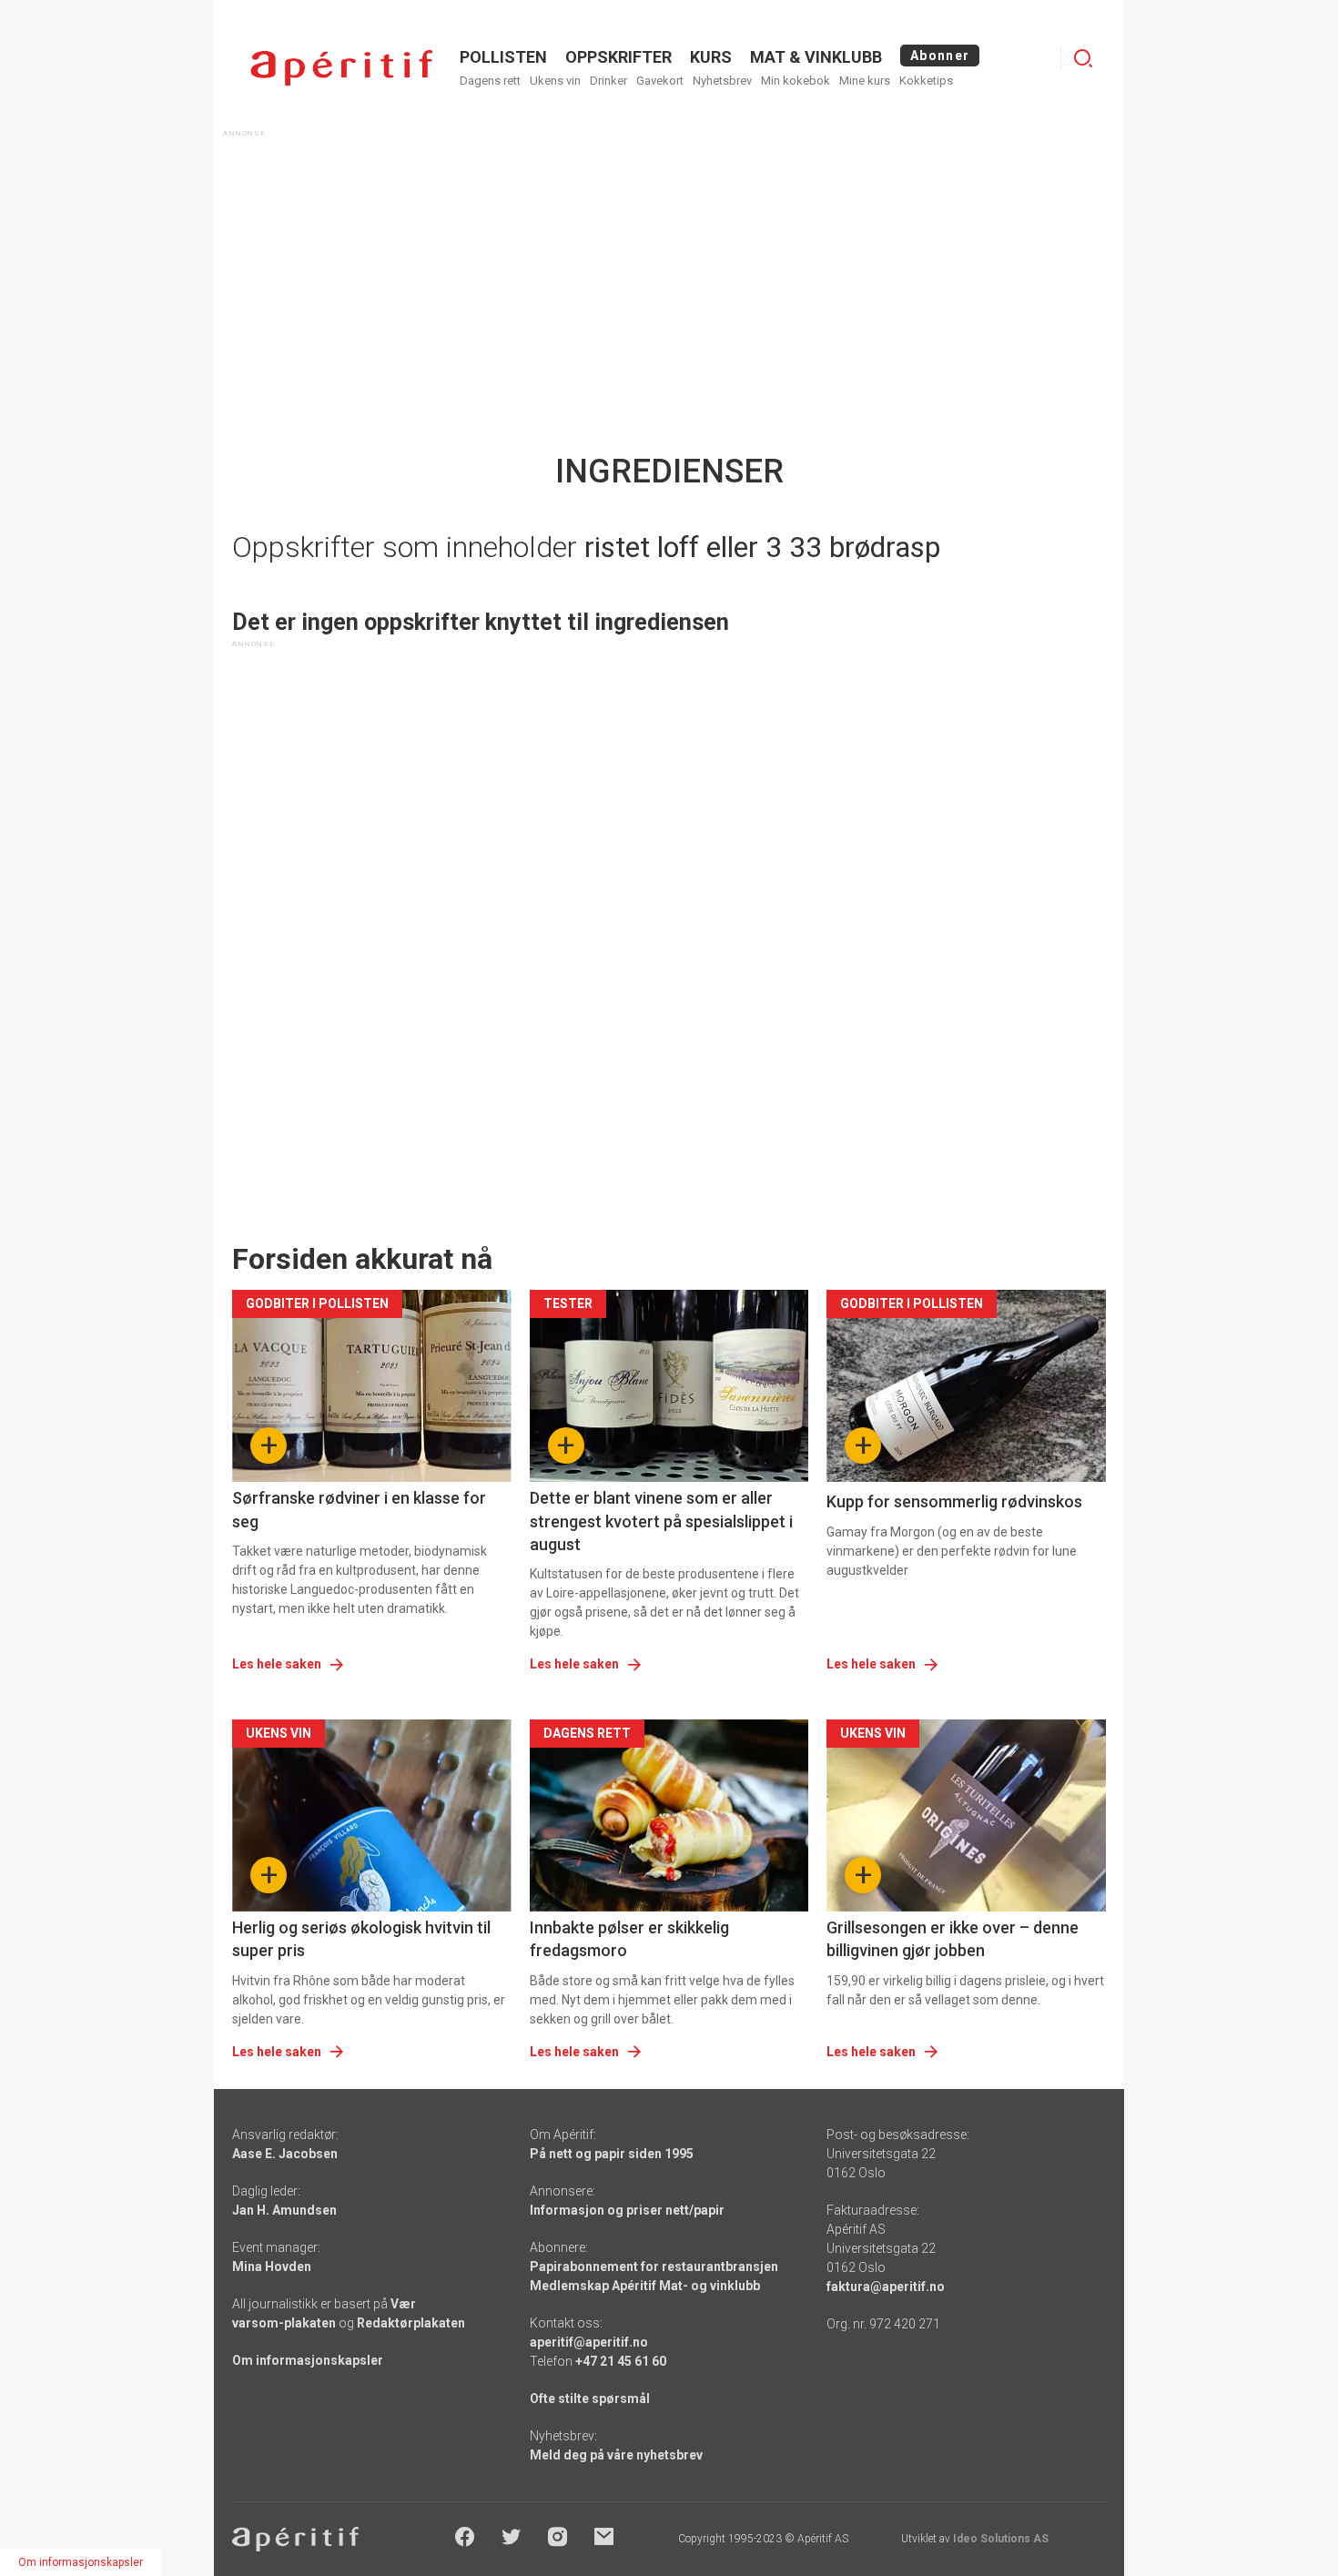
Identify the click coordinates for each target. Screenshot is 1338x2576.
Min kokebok (796, 81)
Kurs (711, 57)
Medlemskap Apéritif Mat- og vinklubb (645, 2286)
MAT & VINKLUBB (816, 57)
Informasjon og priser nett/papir (627, 2210)
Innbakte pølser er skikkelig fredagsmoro (629, 1939)
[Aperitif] (341, 68)
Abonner (940, 56)
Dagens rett (490, 81)
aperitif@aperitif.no (589, 2342)
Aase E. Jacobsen (285, 2154)
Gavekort (660, 81)
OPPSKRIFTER (618, 57)
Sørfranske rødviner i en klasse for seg (359, 1509)
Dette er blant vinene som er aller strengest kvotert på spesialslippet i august (661, 1521)
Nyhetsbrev (722, 81)
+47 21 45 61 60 (621, 2361)
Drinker (608, 81)
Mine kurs (865, 81)
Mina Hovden (272, 2267)
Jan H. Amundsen (284, 2210)
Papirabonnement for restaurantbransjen (654, 2267)
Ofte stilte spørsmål (590, 2399)
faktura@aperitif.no (886, 2287)
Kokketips (926, 81)
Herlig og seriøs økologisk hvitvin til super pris (361, 1939)
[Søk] (1083, 58)
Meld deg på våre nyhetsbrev (616, 2455)
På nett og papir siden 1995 (612, 2154)
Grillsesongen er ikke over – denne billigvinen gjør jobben (953, 1939)
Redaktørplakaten (411, 2323)
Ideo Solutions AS (1001, 2539)
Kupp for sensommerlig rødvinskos (954, 1501)
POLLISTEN (503, 57)
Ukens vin (555, 81)
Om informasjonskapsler (308, 2360)
